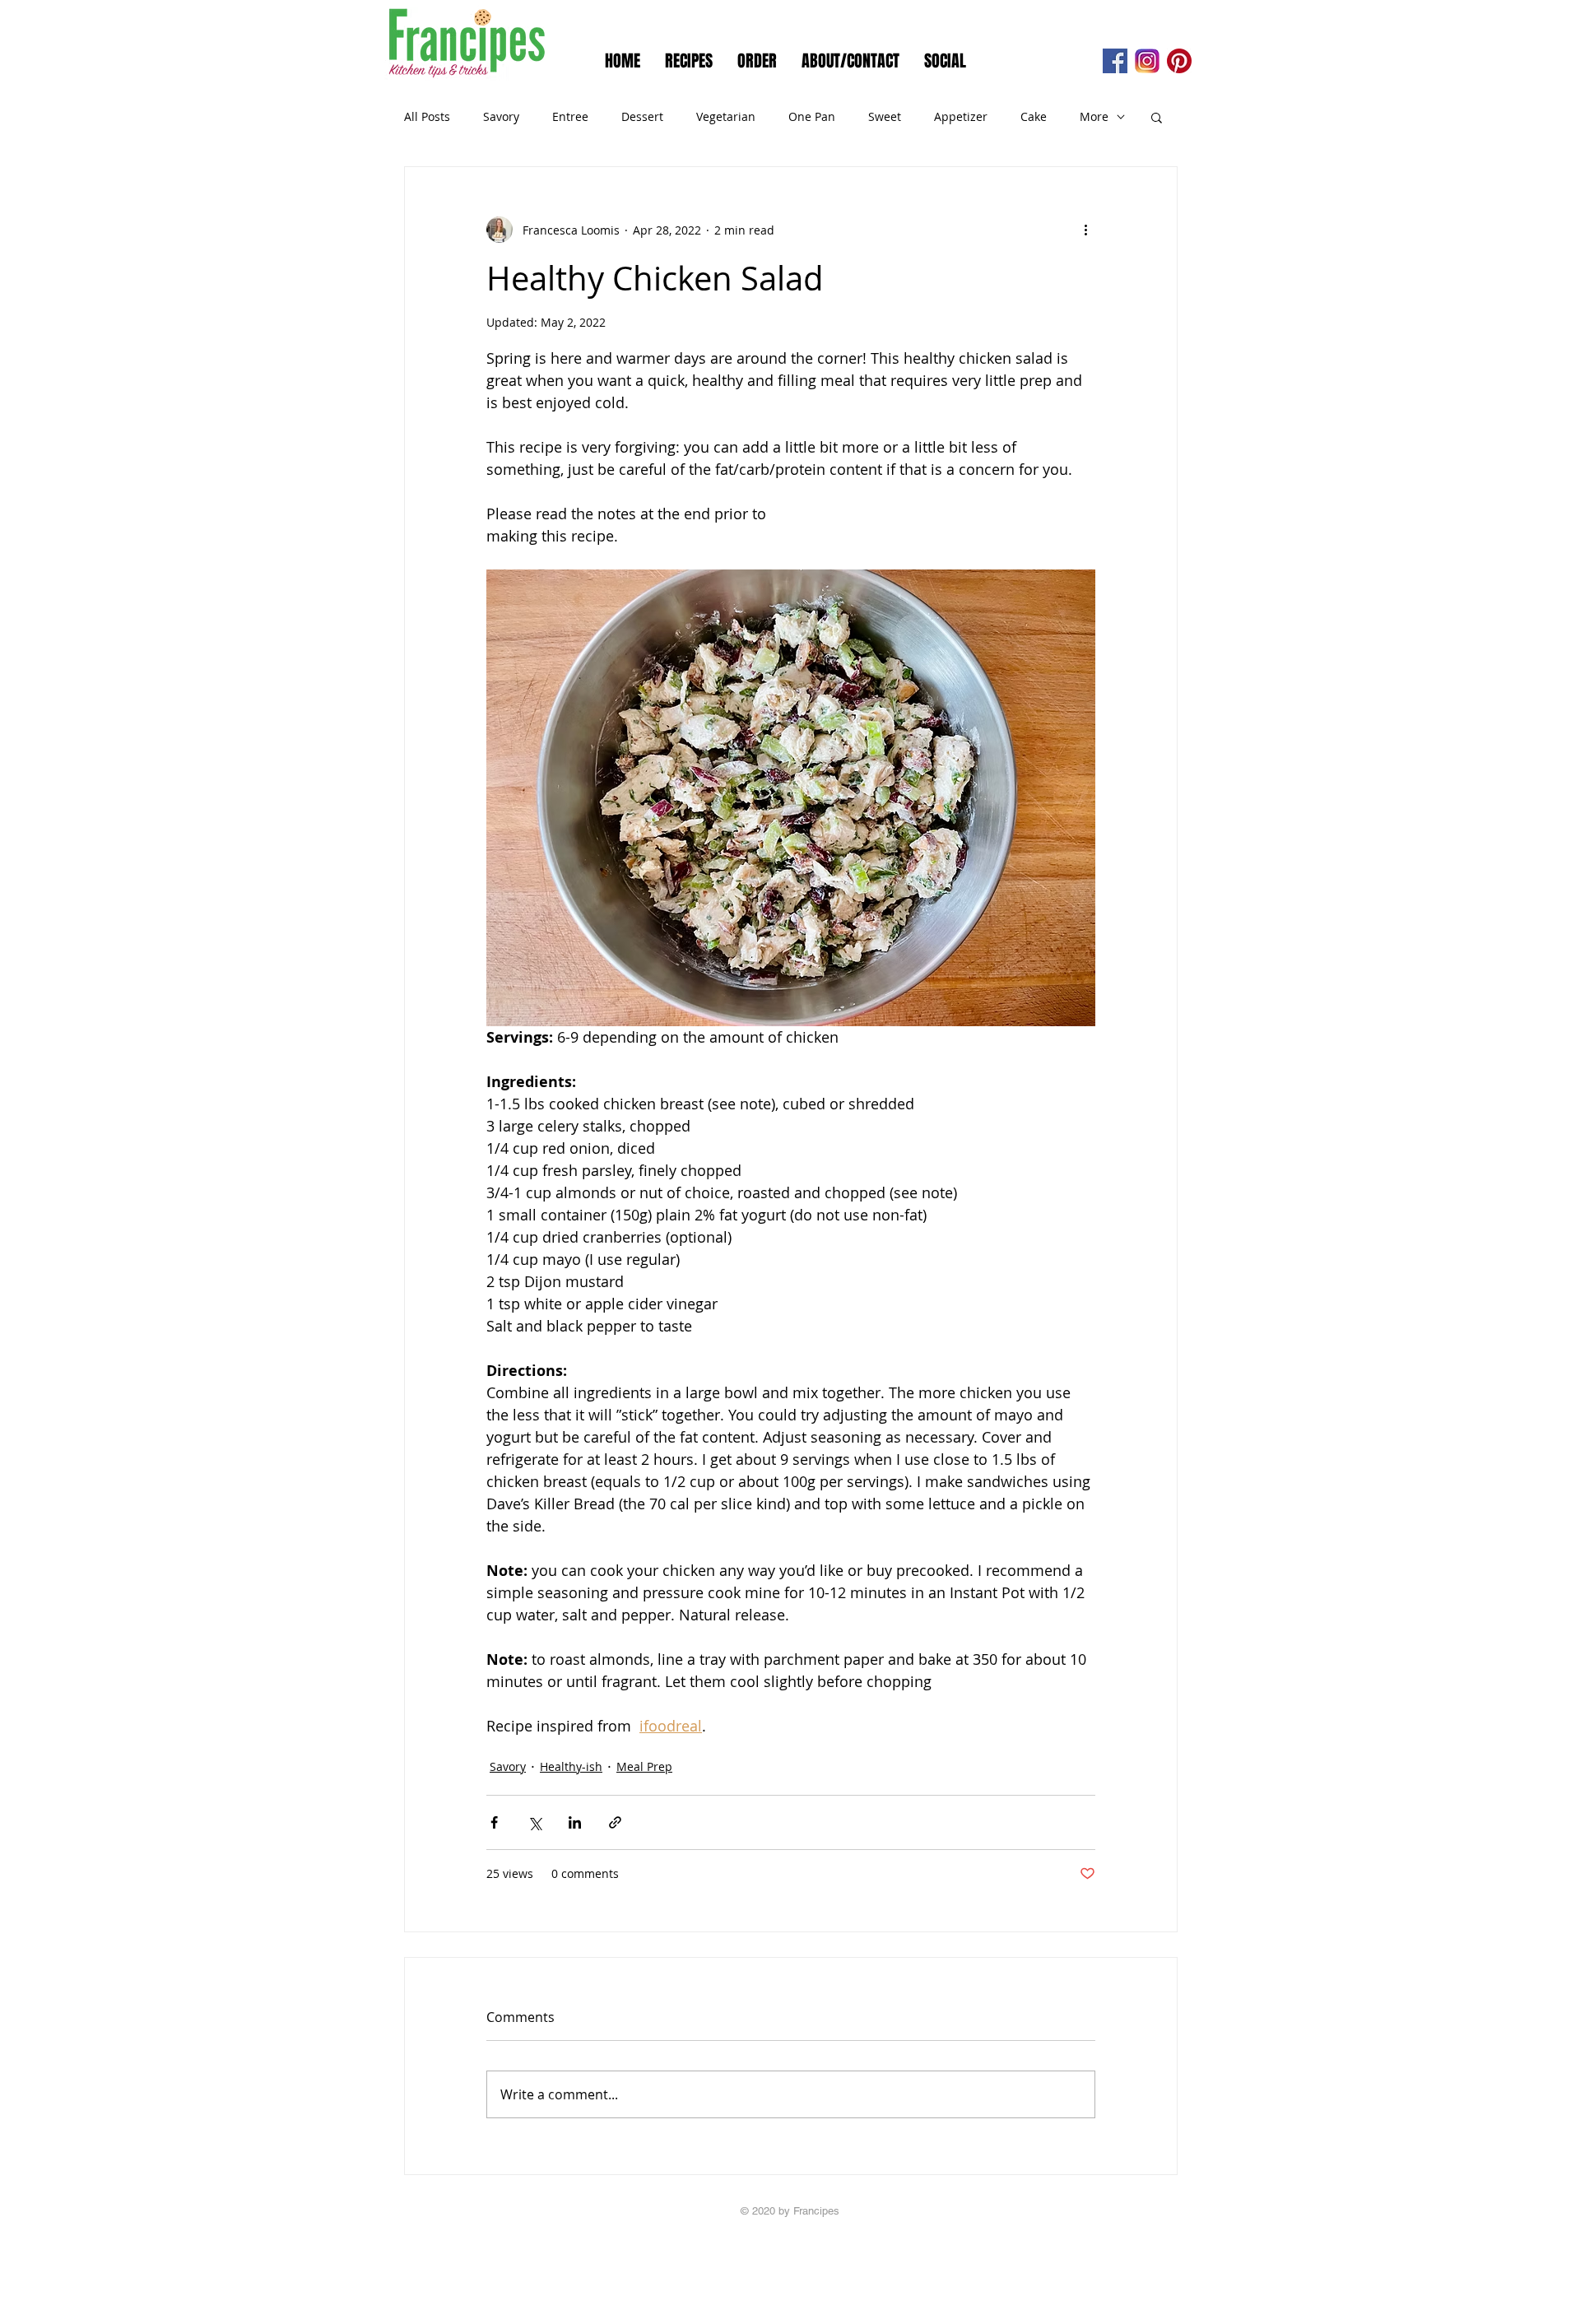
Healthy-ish (571, 1766)
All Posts (427, 116)
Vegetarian (726, 116)
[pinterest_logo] (1179, 61)
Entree (570, 116)
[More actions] (1085, 230)
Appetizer (961, 116)
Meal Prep (644, 1766)
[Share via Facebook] (494, 1822)
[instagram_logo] (1147, 61)
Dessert (642, 116)
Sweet (885, 116)
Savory (501, 116)
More (1094, 116)
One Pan (812, 116)
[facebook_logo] (1115, 61)
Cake (1034, 116)
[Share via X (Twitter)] (534, 1822)
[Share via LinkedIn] (575, 1822)
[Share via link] (615, 1822)
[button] (1157, 117)
